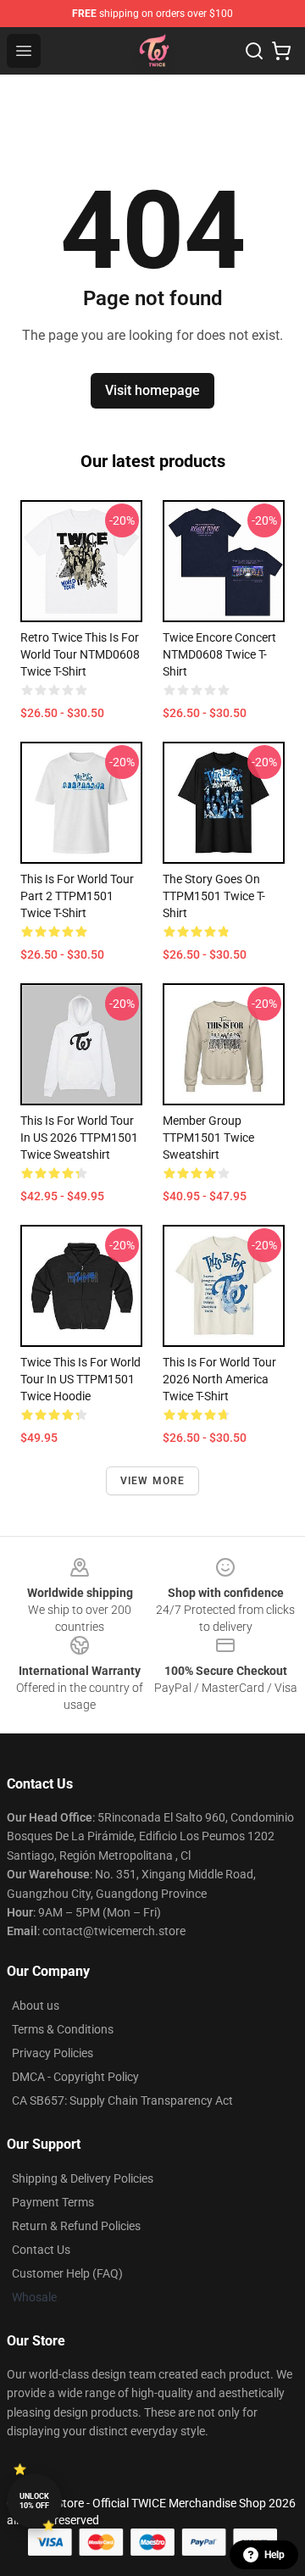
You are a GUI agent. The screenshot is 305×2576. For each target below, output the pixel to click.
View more (153, 1481)
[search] (254, 51)
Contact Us (41, 2250)
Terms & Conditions (63, 2029)
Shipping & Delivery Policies (83, 2178)
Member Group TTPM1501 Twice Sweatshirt (208, 1138)
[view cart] (281, 51)
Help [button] (274, 2555)
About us (36, 2006)
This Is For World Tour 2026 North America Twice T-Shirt (219, 1379)
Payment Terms (53, 2202)
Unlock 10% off (34, 2501)
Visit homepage (152, 390)
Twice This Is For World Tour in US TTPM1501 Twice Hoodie (80, 1379)
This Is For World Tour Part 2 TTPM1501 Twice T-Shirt (77, 896)
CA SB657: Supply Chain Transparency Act (122, 2100)
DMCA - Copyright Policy (75, 2077)
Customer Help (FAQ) (67, 2273)
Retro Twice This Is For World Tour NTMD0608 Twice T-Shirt (80, 654)
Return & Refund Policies (76, 2226)
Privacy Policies (53, 2053)
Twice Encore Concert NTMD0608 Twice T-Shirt (219, 654)
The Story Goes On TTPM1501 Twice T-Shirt (214, 896)
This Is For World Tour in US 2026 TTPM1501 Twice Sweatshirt (79, 1138)
